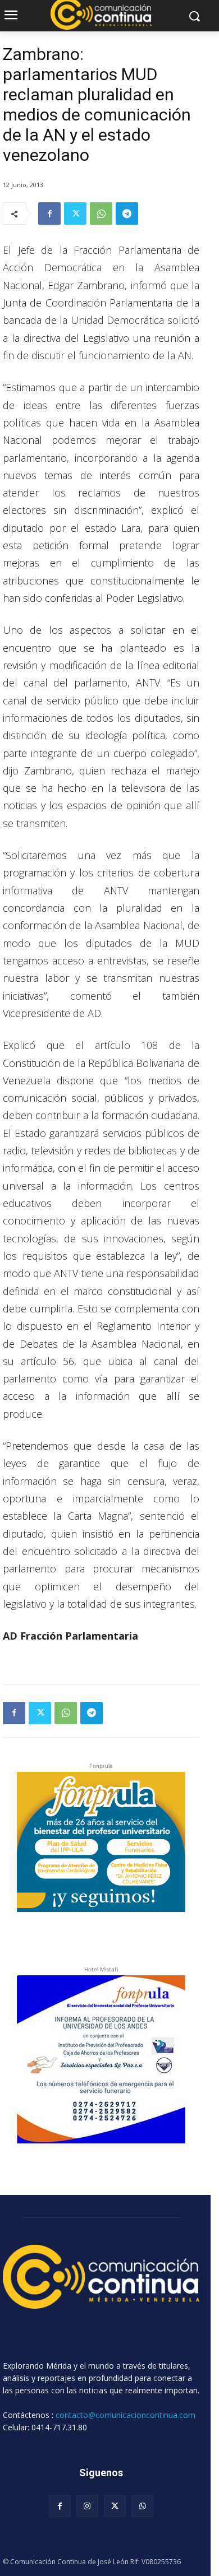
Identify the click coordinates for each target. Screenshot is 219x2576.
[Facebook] (49, 213)
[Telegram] (127, 213)
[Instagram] (87, 2506)
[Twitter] (75, 213)
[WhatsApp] (101, 213)
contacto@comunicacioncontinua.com (126, 2415)
